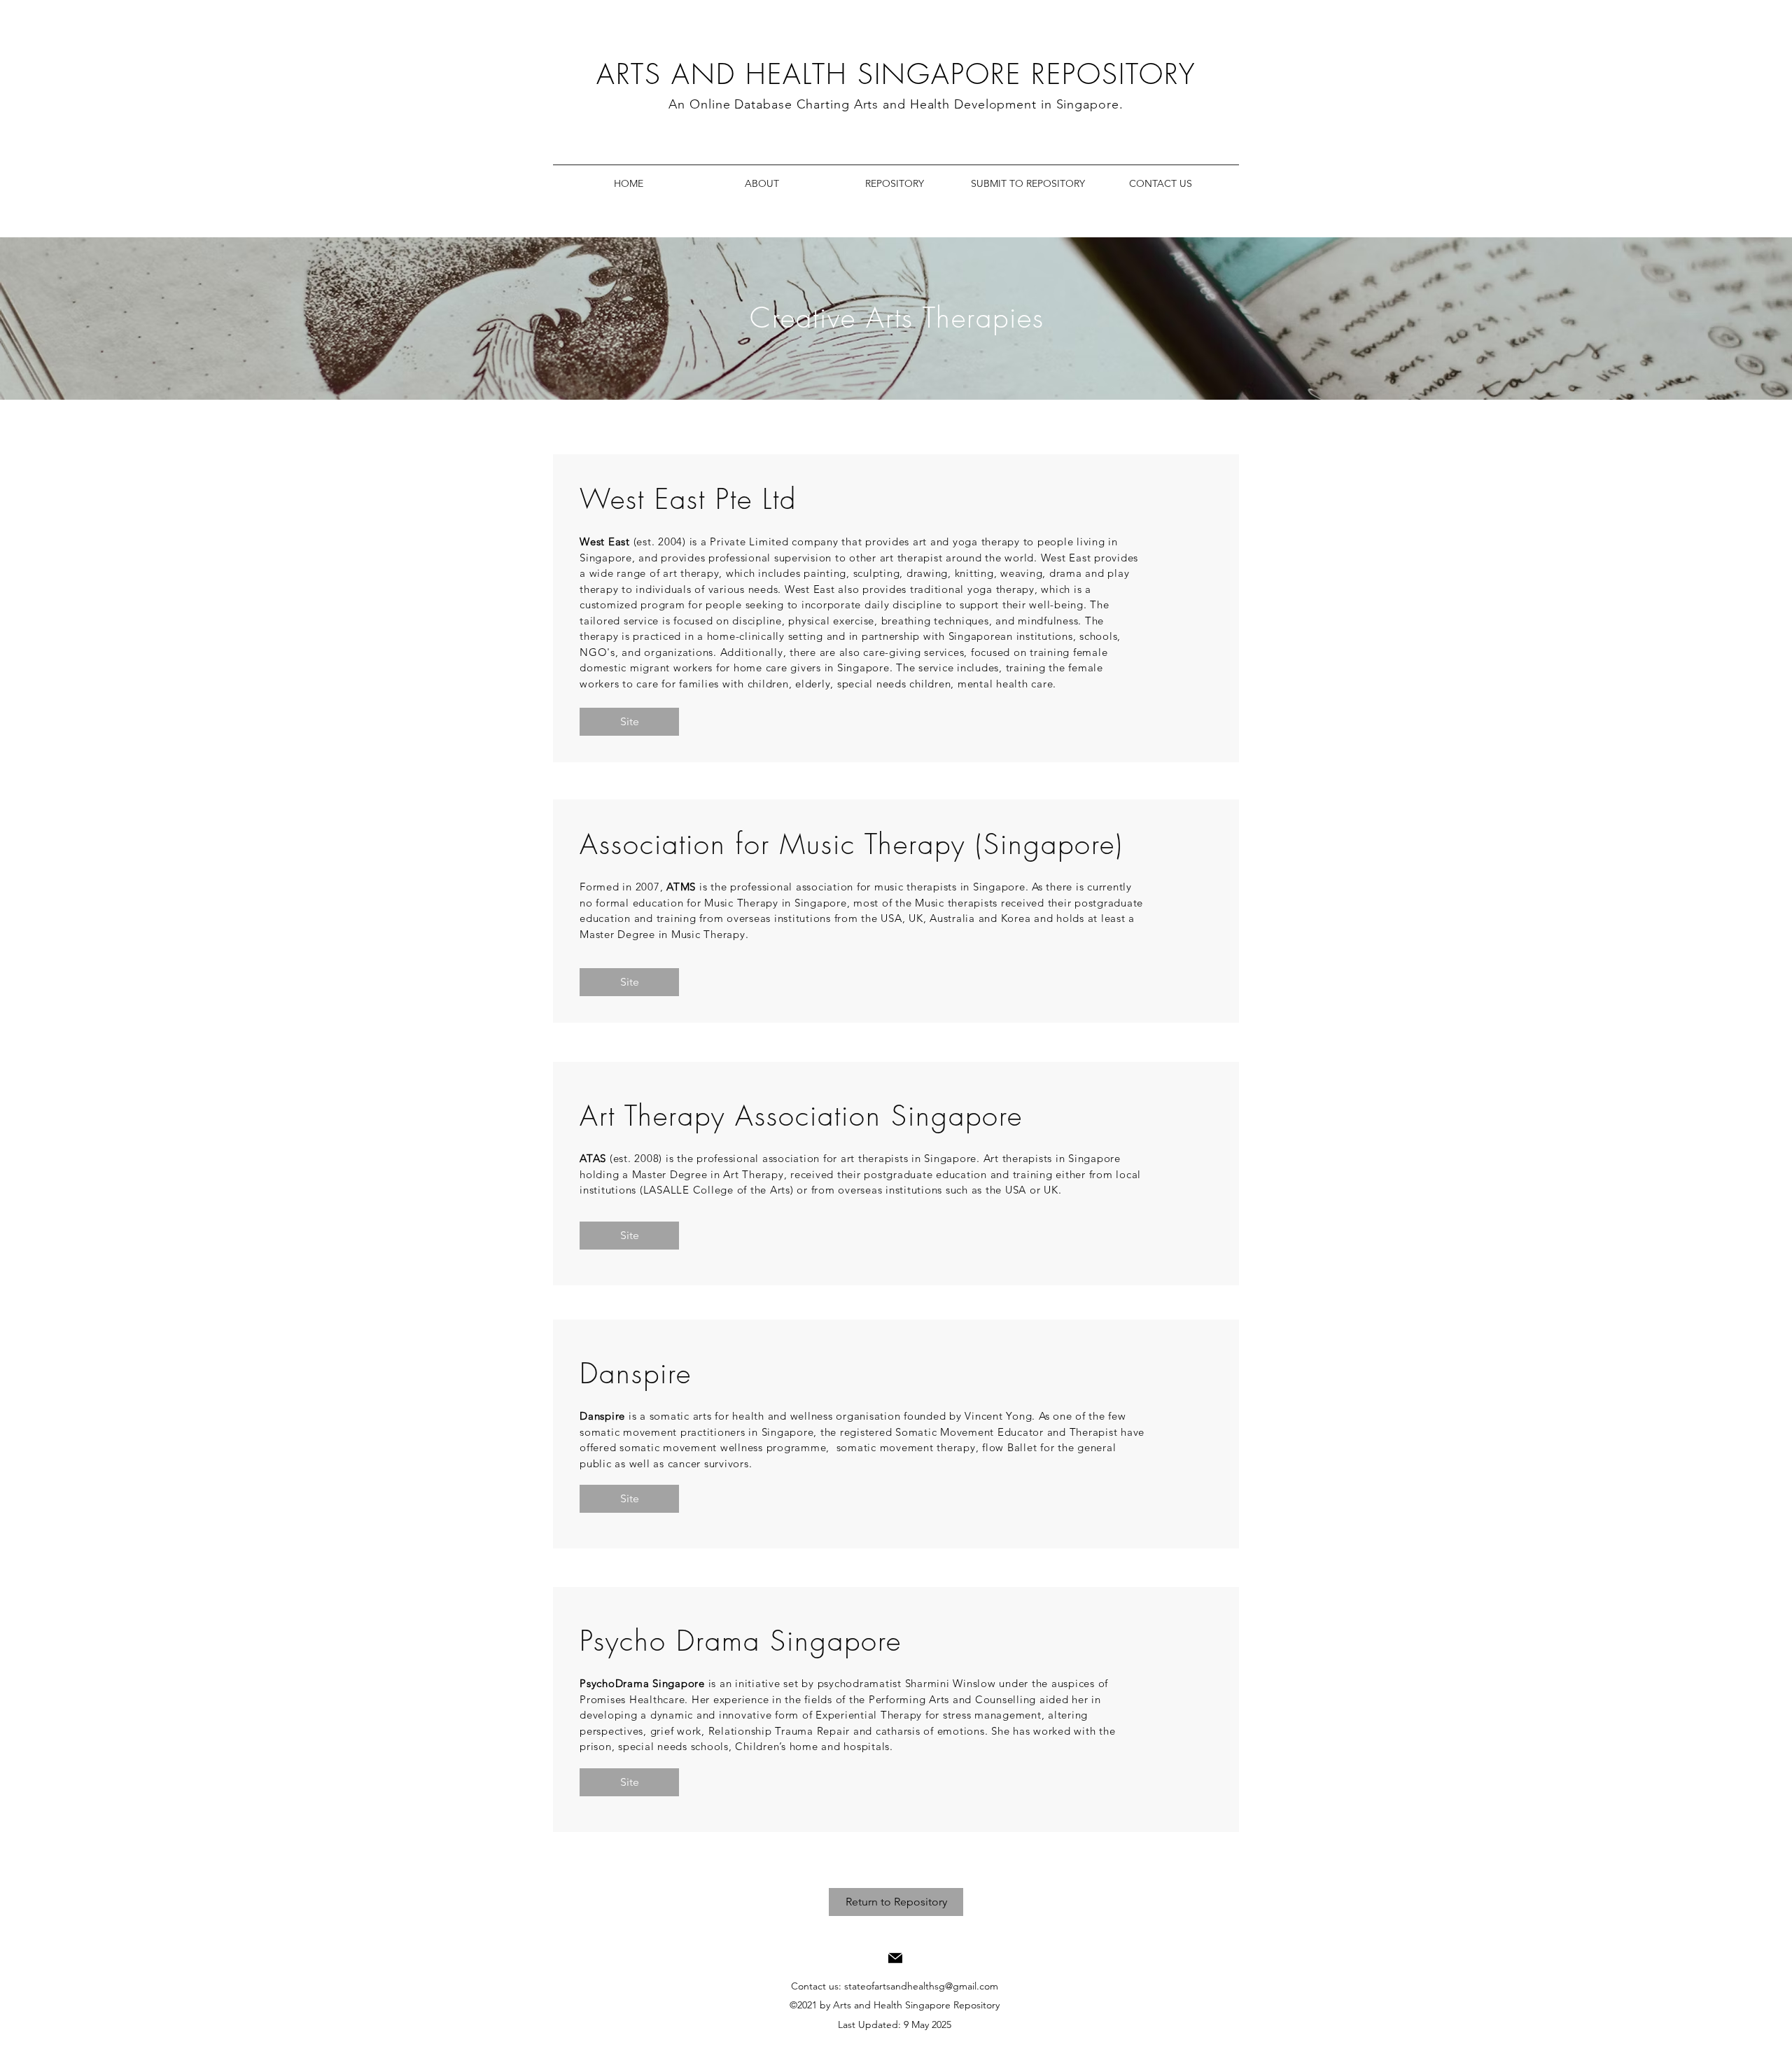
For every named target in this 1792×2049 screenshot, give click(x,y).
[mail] (895, 1958)
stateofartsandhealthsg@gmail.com (921, 1986)
